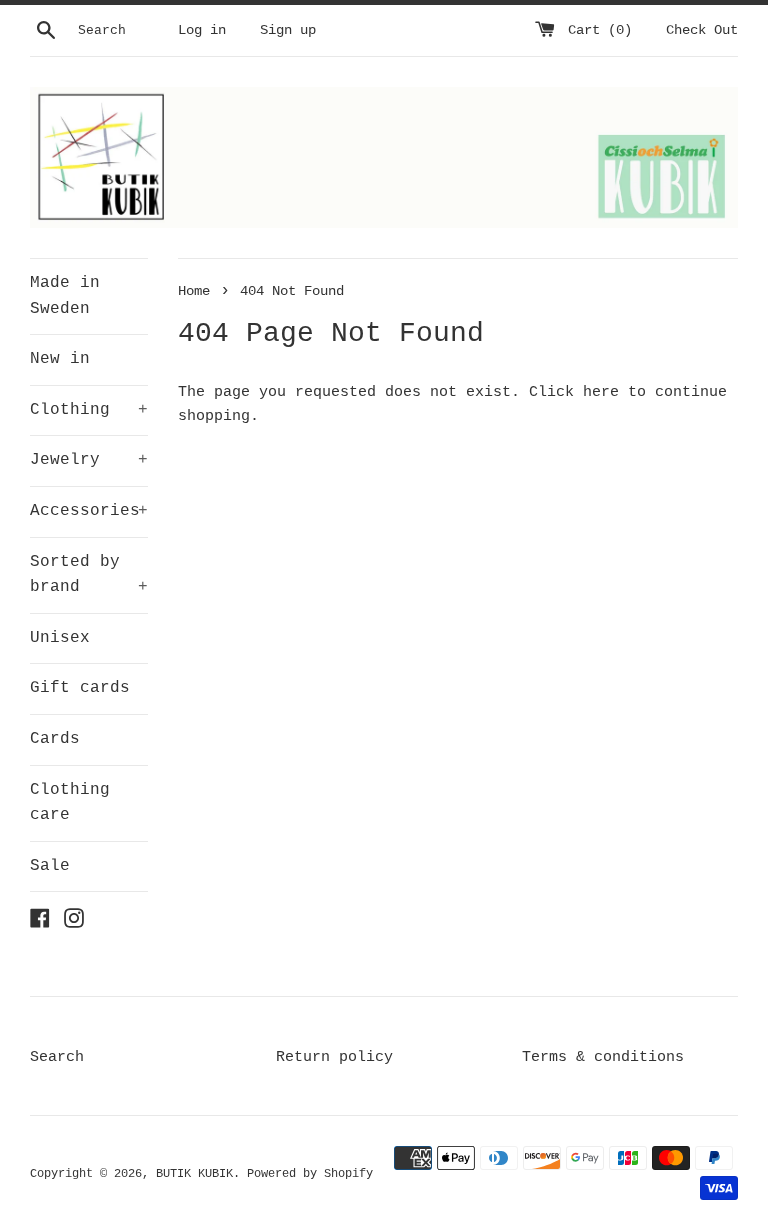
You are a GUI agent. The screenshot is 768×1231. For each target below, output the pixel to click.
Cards (55, 739)
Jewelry (89, 460)
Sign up (288, 30)
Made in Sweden (65, 296)
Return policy (334, 1057)
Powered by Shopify (310, 1174)
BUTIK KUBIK (194, 1174)
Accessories (89, 511)
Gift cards (80, 688)
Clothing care (70, 803)
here (601, 392)
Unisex (60, 638)
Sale (50, 866)
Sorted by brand (89, 575)
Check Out (702, 30)
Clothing (89, 410)
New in (60, 359)
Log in (202, 30)
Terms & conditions (603, 1057)
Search (57, 1057)
